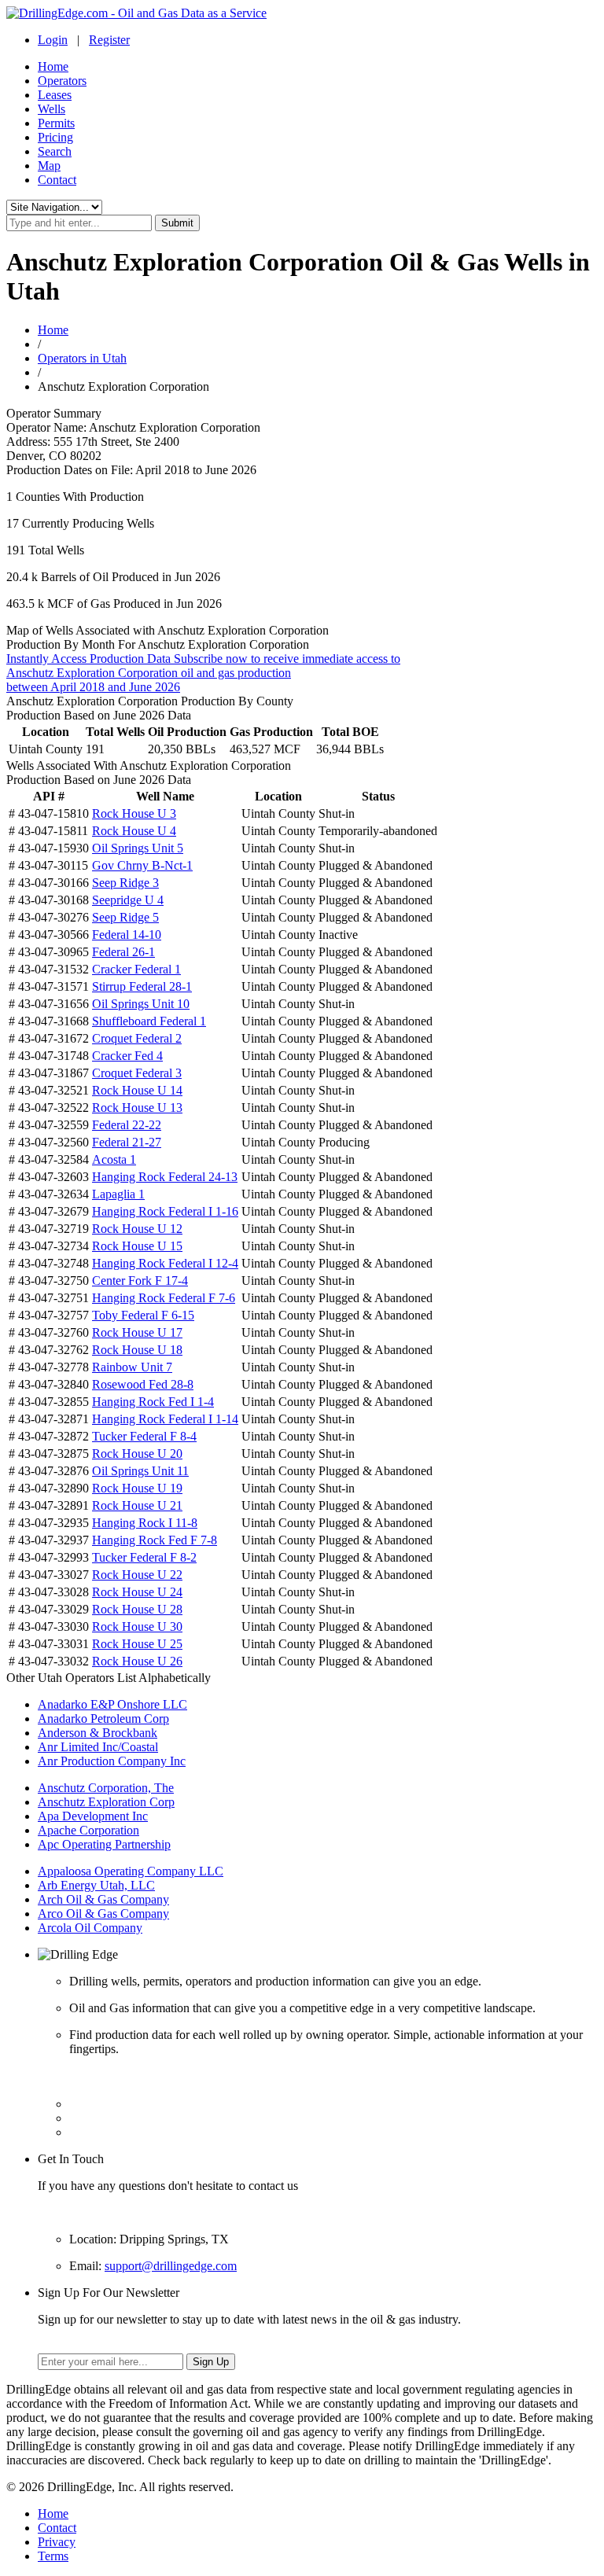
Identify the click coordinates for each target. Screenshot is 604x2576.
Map (49, 166)
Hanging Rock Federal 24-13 (165, 1177)
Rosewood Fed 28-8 (143, 1384)
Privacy (57, 2542)
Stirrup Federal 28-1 (142, 986)
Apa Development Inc (93, 1816)
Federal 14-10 (127, 935)
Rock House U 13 (137, 1108)
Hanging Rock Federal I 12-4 (165, 1263)
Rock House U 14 (137, 1090)
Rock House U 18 (137, 1350)
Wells (52, 109)
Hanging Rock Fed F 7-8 (155, 1540)
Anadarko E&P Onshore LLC (112, 1704)
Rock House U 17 (137, 1332)
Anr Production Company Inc (112, 1761)
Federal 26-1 (123, 952)
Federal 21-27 (127, 1142)
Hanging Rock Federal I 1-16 (165, 1211)
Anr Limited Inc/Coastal (98, 1747)
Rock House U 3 (134, 813)
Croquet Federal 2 (137, 1038)
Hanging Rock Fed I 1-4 (153, 1402)
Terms (53, 2556)
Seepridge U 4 (128, 900)
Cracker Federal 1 (136, 969)
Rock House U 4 (134, 831)
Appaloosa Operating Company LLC (131, 1871)
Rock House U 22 (137, 1575)
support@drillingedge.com (171, 2266)
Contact (57, 180)
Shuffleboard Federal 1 (149, 1021)
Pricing (55, 137)
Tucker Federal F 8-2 (144, 1557)
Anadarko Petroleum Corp (103, 1719)
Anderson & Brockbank (98, 1733)
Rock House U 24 (137, 1592)
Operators (62, 81)
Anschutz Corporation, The (106, 1788)
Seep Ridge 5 (125, 917)
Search (55, 151)
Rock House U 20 (137, 1454)
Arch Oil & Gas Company (103, 1899)
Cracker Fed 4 (127, 1056)
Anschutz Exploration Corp (106, 1802)
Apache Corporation (88, 1830)
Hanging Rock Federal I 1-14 (165, 1419)
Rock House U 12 (137, 1229)
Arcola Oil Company (90, 1928)
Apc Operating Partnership (104, 1844)
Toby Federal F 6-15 (143, 1315)
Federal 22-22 (127, 1125)
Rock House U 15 (137, 1246)
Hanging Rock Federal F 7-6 (164, 1298)
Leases (55, 95)
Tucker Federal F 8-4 (144, 1436)
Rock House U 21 (137, 1505)
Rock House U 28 (137, 1609)
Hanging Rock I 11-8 (145, 1523)
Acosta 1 (114, 1159)
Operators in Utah (82, 358)
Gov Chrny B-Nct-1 (142, 865)
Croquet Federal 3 (137, 1073)
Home (53, 66)
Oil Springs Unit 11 (140, 1471)
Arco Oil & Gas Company (103, 1914)
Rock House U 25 (137, 1644)
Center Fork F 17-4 (140, 1281)
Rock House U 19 (137, 1488)
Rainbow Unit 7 (132, 1367)
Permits (56, 123)
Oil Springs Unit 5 (138, 848)
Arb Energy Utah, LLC (96, 1885)
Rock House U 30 (137, 1627)
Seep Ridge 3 (125, 883)
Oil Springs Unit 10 (141, 1004)
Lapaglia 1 (118, 1194)
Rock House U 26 (137, 1661)
